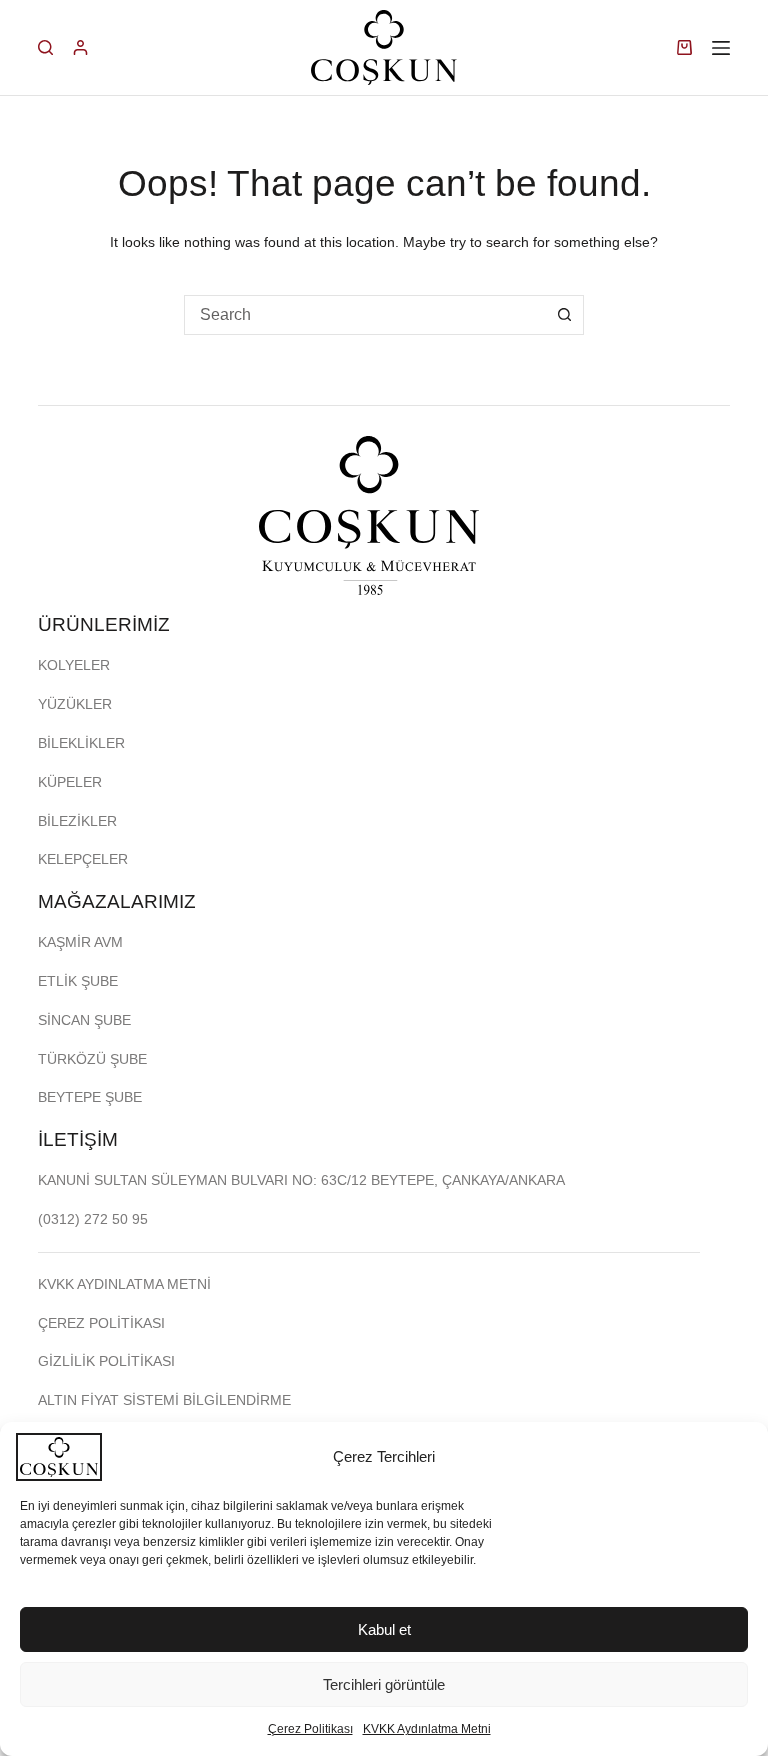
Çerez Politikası (310, 1729)
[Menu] (721, 48)
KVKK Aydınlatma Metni (427, 1729)
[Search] (45, 47)
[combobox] (365, 315)
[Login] (80, 47)
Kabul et (384, 1629)
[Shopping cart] (684, 47)
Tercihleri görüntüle (384, 1684)
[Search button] (564, 315)
